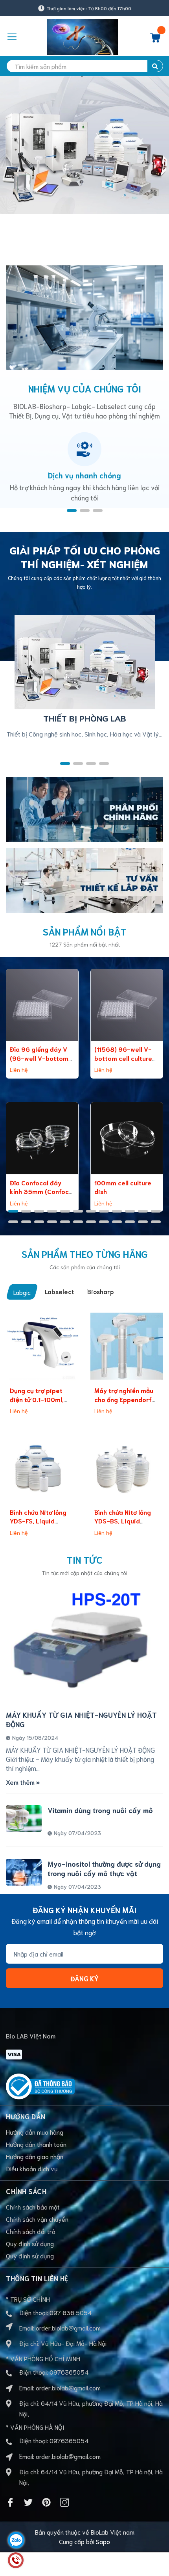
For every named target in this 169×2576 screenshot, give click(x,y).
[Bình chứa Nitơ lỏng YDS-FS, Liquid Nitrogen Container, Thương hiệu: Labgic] (42, 1468)
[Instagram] (64, 2502)
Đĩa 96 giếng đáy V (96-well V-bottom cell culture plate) (39, 1058)
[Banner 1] (84, 808)
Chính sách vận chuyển (37, 2219)
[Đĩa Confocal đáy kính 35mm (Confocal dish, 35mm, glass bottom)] (42, 1138)
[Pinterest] (46, 2502)
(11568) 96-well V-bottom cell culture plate (123, 1058)
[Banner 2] (84, 879)
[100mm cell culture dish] (127, 1138)
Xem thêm (21, 1782)
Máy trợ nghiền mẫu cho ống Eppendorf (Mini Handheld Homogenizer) (124, 1403)
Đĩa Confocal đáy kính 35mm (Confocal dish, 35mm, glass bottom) (42, 1196)
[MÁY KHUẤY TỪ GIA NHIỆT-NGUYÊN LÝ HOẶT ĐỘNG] (84, 1645)
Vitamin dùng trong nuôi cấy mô (100, 1810)
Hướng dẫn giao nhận (35, 2156)
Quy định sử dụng (30, 2243)
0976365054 (69, 2372)
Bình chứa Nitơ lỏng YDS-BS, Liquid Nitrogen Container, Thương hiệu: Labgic (124, 1525)
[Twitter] (28, 2502)
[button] (72, 511)
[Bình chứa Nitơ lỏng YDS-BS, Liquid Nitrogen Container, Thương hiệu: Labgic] (127, 1468)
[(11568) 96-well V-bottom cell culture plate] (127, 1005)
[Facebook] (10, 2502)
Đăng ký (84, 1978)
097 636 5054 (71, 2312)
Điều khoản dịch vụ (32, 2168)
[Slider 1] (84, 161)
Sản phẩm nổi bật (85, 931)
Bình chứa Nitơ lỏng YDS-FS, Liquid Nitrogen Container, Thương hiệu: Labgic (40, 1525)
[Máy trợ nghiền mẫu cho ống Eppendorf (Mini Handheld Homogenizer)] (127, 1346)
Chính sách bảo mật (33, 2207)
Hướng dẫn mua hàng (35, 2132)
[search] (155, 66)
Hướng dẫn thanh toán (36, 2144)
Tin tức (85, 1559)
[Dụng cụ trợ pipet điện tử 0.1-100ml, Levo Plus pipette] (42, 1346)
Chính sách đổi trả (31, 2231)
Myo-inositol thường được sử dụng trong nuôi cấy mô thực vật (104, 1868)
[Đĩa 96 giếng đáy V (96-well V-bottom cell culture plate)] (42, 1005)
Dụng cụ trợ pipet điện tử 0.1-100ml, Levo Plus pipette (37, 1399)
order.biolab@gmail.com (68, 2328)
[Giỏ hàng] (155, 40)
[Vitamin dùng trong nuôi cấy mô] (24, 1819)
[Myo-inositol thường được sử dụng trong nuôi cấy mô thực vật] (24, 1872)
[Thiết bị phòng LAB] (85, 661)
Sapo (103, 2541)
